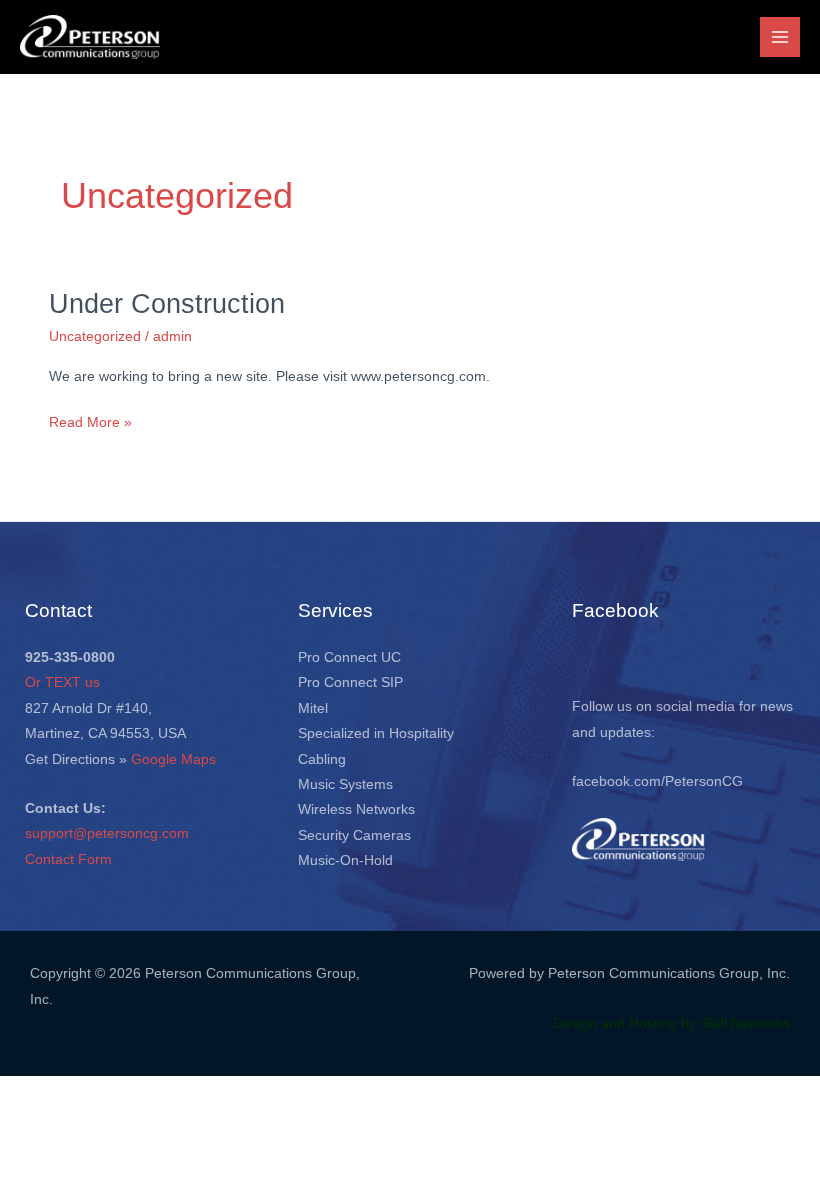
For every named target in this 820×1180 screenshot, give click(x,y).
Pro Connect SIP (350, 682)
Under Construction (167, 303)
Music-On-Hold (345, 860)
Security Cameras (354, 835)
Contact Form (68, 859)
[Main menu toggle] (780, 37)
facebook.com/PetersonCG (657, 781)
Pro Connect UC (349, 657)
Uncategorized (95, 336)
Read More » (90, 420)
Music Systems (345, 784)
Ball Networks (747, 1023)
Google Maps (173, 759)
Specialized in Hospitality (376, 733)
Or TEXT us (62, 682)
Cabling (322, 759)
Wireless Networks (356, 809)
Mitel (313, 708)
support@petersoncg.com (107, 833)
